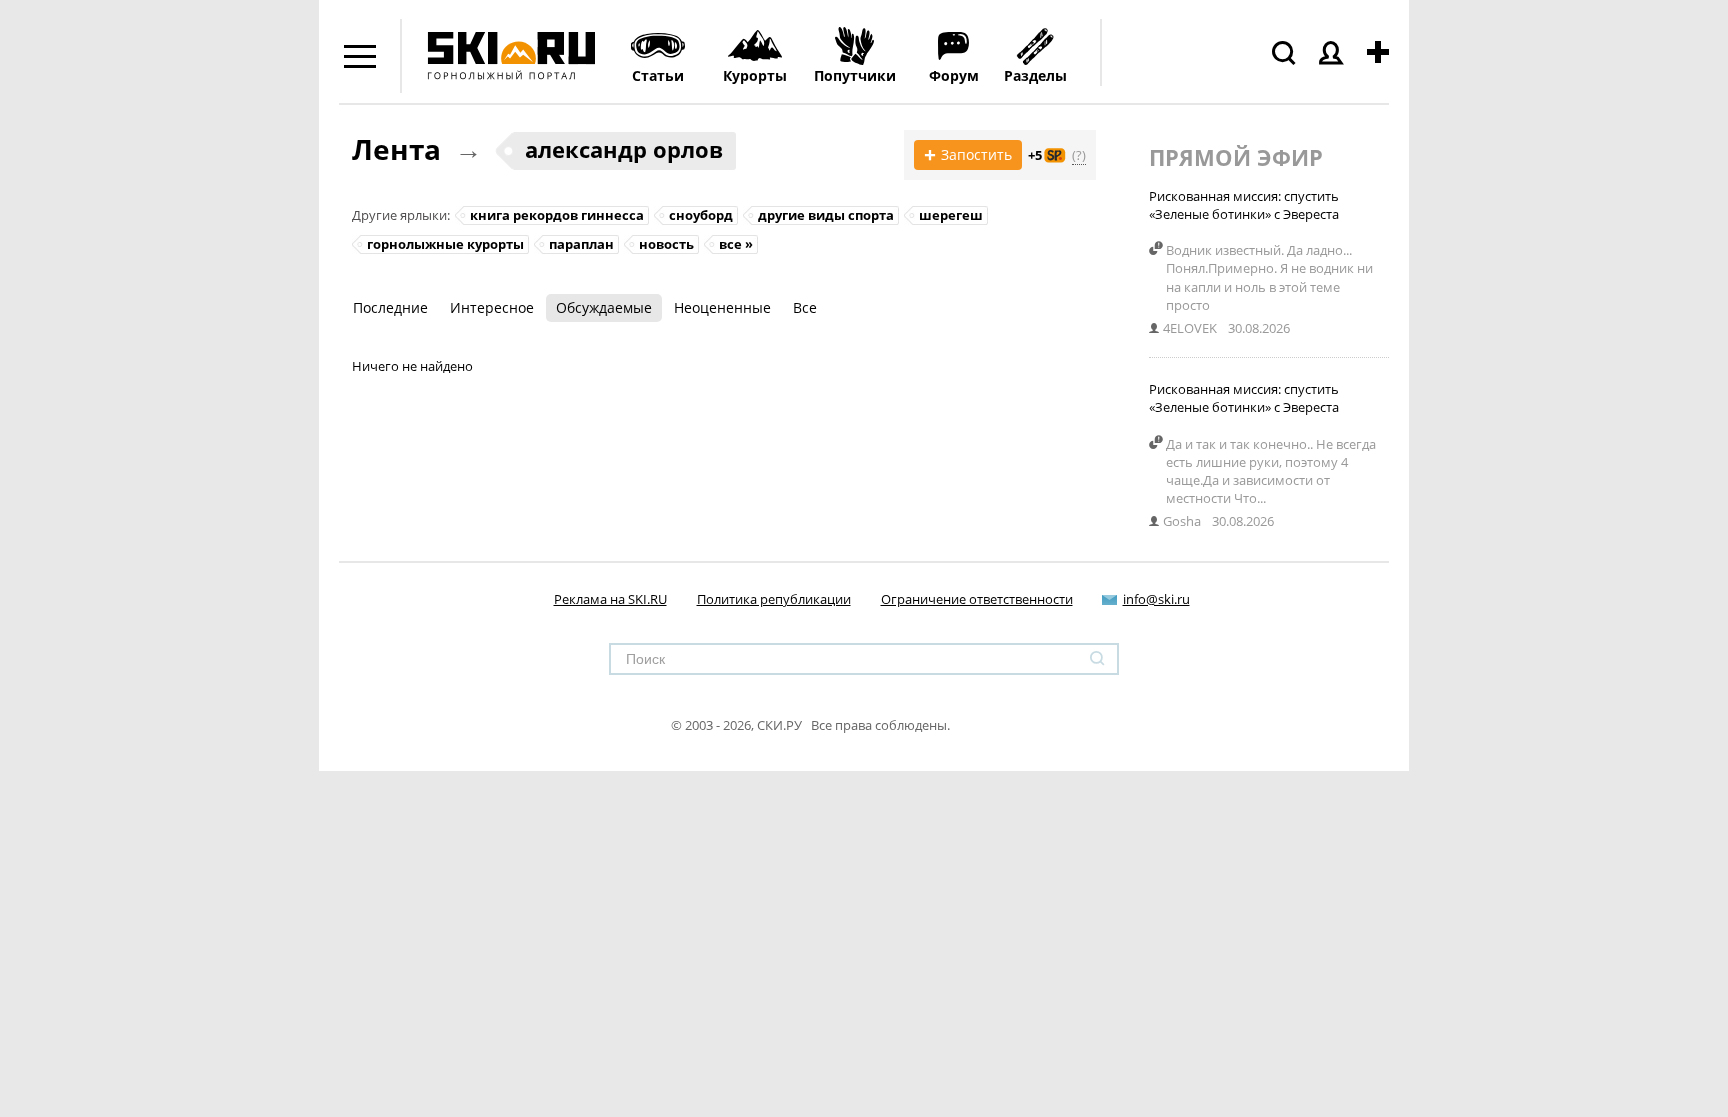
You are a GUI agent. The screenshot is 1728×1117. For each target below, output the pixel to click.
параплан (581, 244)
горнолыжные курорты (445, 244)
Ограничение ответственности (977, 599)
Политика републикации (774, 599)
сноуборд (701, 215)
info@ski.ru (1156, 599)
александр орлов (624, 149)
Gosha (1182, 521)
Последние (390, 307)
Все (805, 307)
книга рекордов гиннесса (557, 215)
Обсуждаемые (604, 307)
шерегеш (951, 215)
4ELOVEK (1190, 328)
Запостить (968, 155)
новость (666, 244)
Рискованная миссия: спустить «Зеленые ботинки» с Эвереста (1244, 205)
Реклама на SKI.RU (610, 599)
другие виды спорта (826, 215)
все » (736, 244)
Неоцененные (722, 307)
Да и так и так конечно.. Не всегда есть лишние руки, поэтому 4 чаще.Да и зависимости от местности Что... (1271, 471)
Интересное (492, 307)
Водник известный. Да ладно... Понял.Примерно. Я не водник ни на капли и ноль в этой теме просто (1269, 277)
